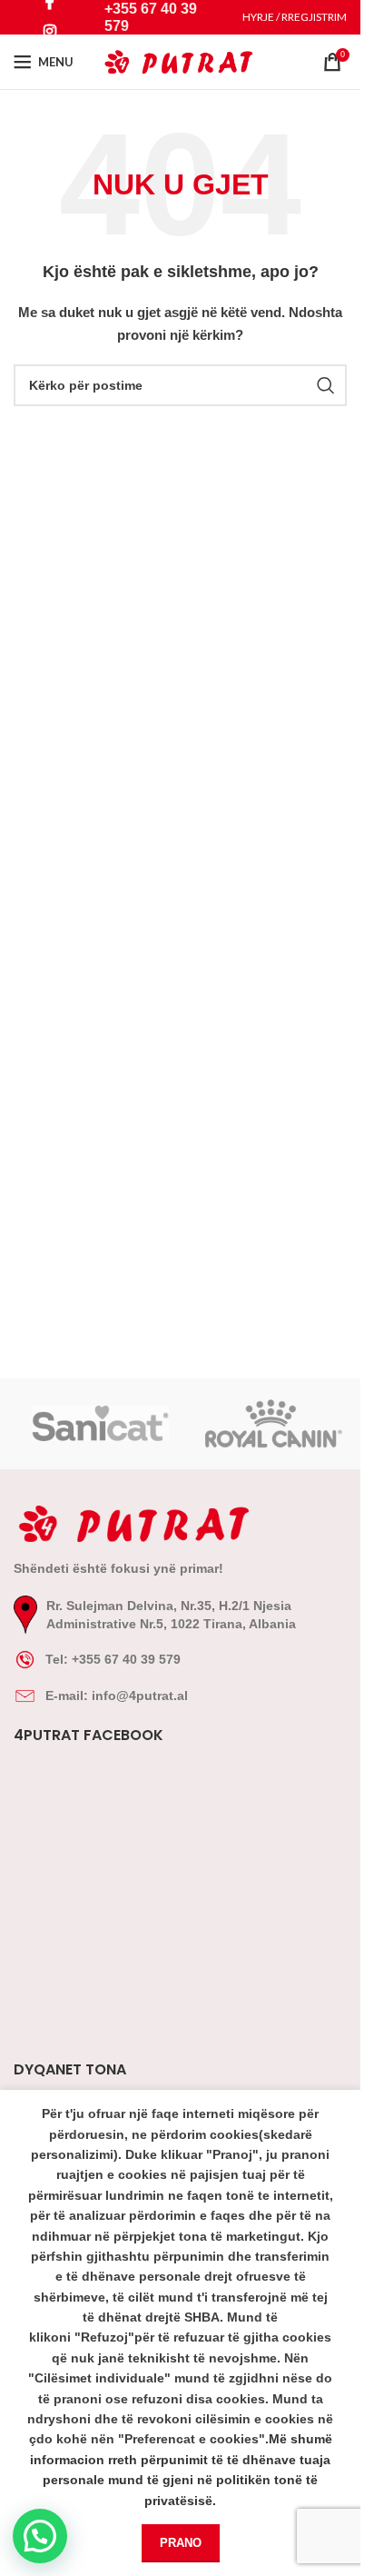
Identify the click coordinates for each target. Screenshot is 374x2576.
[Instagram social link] (50, 31)
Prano (181, 2543)
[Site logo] (180, 61)
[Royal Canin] (274, 1424)
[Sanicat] (100, 1424)
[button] (40, 2536)
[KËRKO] (326, 385)
